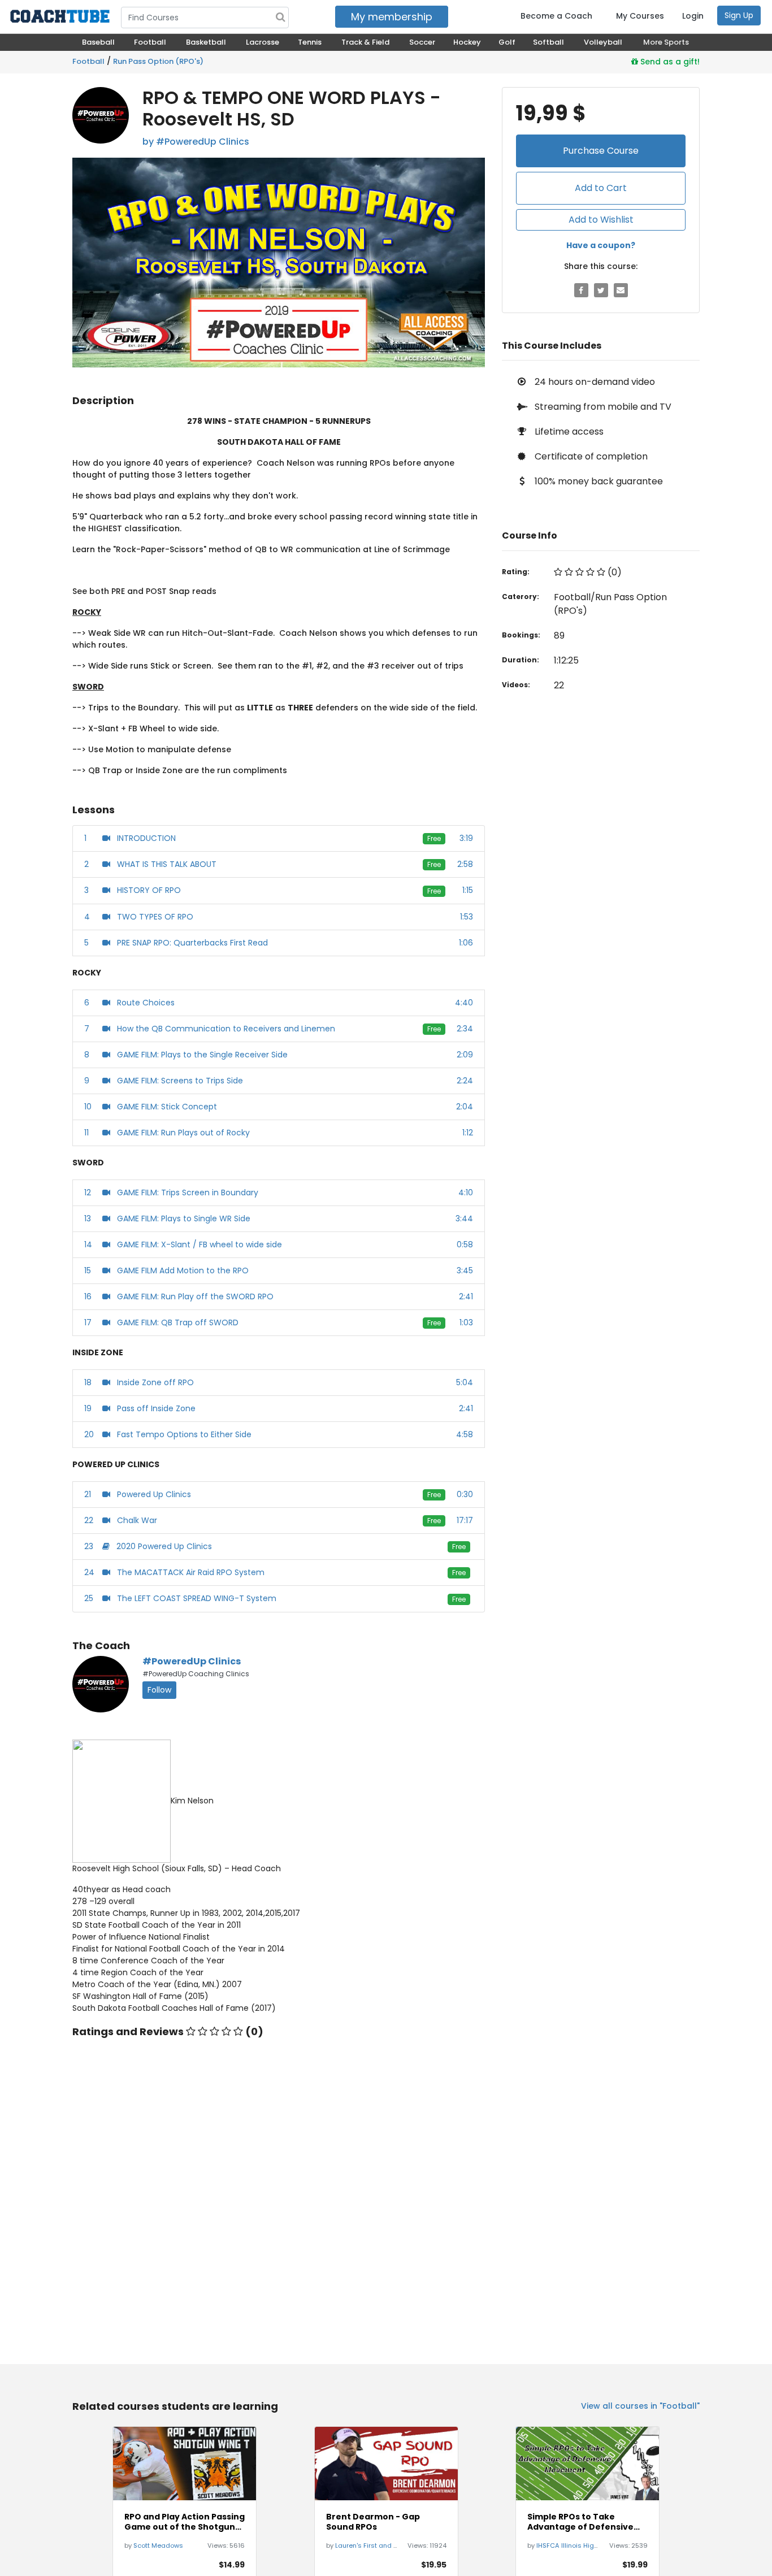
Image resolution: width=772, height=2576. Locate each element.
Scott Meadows (158, 2545)
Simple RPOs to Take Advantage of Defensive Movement (580, 2522)
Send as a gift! (669, 62)
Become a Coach (556, 16)
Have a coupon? (601, 245)
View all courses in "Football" (640, 2406)
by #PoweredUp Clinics (196, 142)
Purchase (601, 151)
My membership (392, 17)
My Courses (640, 16)
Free (434, 838)
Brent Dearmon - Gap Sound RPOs (373, 2522)
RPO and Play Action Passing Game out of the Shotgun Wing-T (185, 2522)
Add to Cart (601, 188)
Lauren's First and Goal (372, 2545)
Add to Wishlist (601, 220)
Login (693, 16)
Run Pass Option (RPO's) (158, 61)
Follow (159, 1690)
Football (88, 61)
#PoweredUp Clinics (192, 1661)
